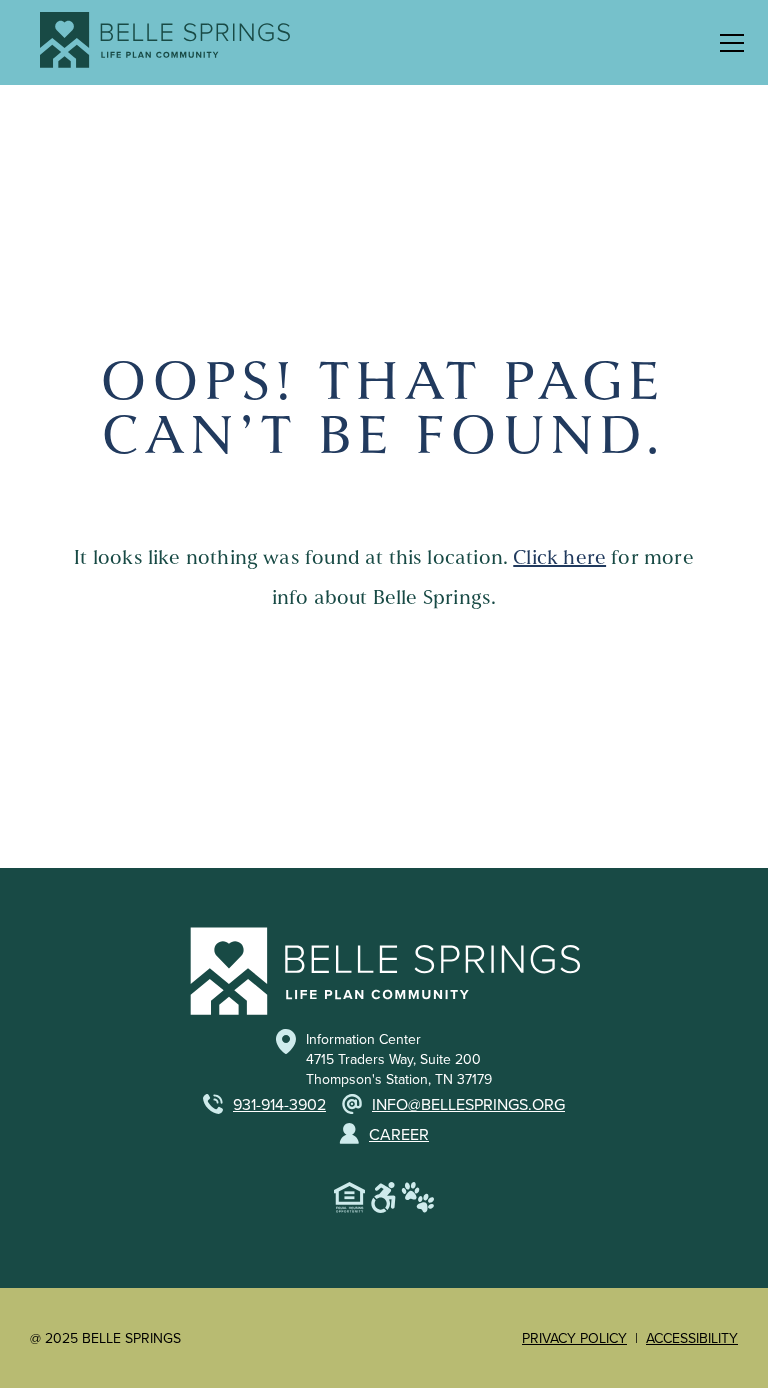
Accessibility (692, 1338)
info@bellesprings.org (468, 1104)
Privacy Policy (574, 1338)
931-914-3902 (279, 1104)
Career (399, 1134)
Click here (559, 557)
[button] (728, 43)
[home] (155, 42)
